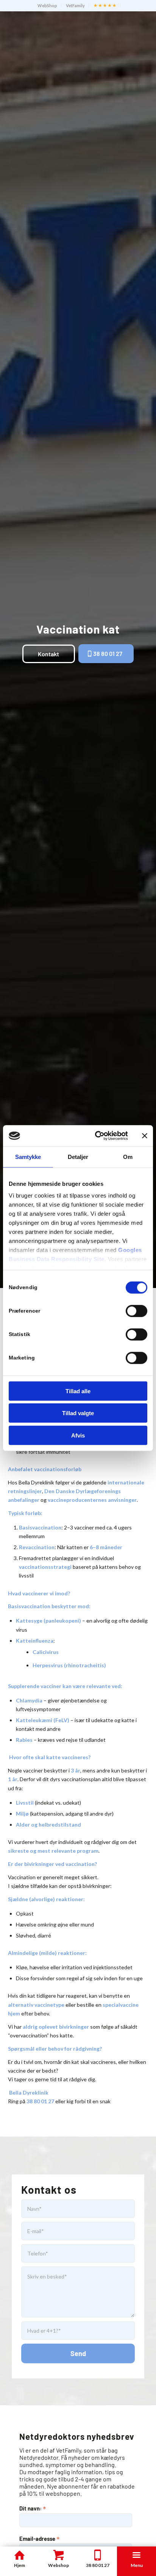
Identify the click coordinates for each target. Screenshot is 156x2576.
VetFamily (75, 5)
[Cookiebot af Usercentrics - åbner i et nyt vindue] (97, 1136)
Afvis (78, 1435)
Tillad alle (78, 1391)
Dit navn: (33, 2508)
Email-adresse (40, 2538)
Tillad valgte (78, 1413)
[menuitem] (48, 6)
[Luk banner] (145, 1136)
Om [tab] (128, 1156)
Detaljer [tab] (78, 1156)
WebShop (47, 5)
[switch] (136, 1311)
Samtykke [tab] (28, 1156)
